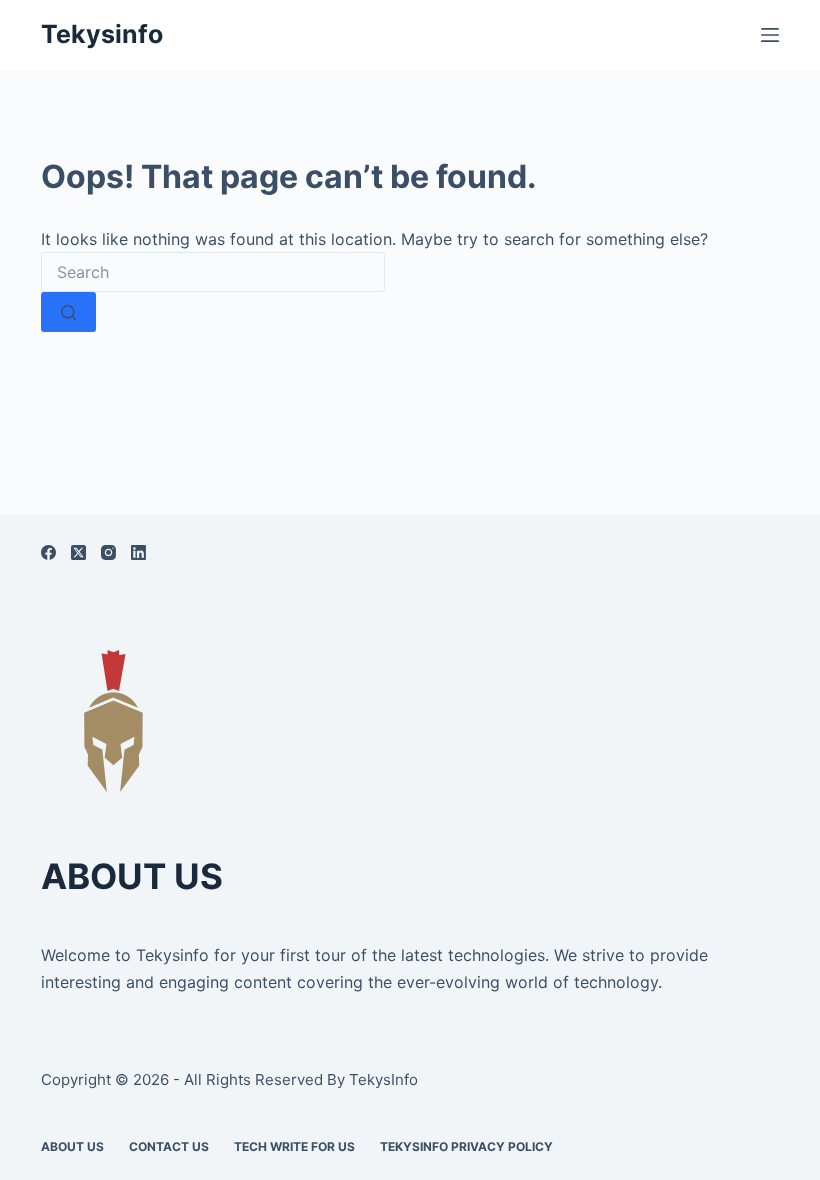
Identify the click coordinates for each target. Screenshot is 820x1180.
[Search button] (68, 312)
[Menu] (770, 35)
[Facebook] (48, 552)
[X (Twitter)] (78, 552)
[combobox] (213, 272)
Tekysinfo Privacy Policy (466, 1146)
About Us (72, 1146)
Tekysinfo (102, 34)
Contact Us (169, 1146)
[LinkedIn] (138, 552)
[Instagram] (108, 552)
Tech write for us (294, 1146)
